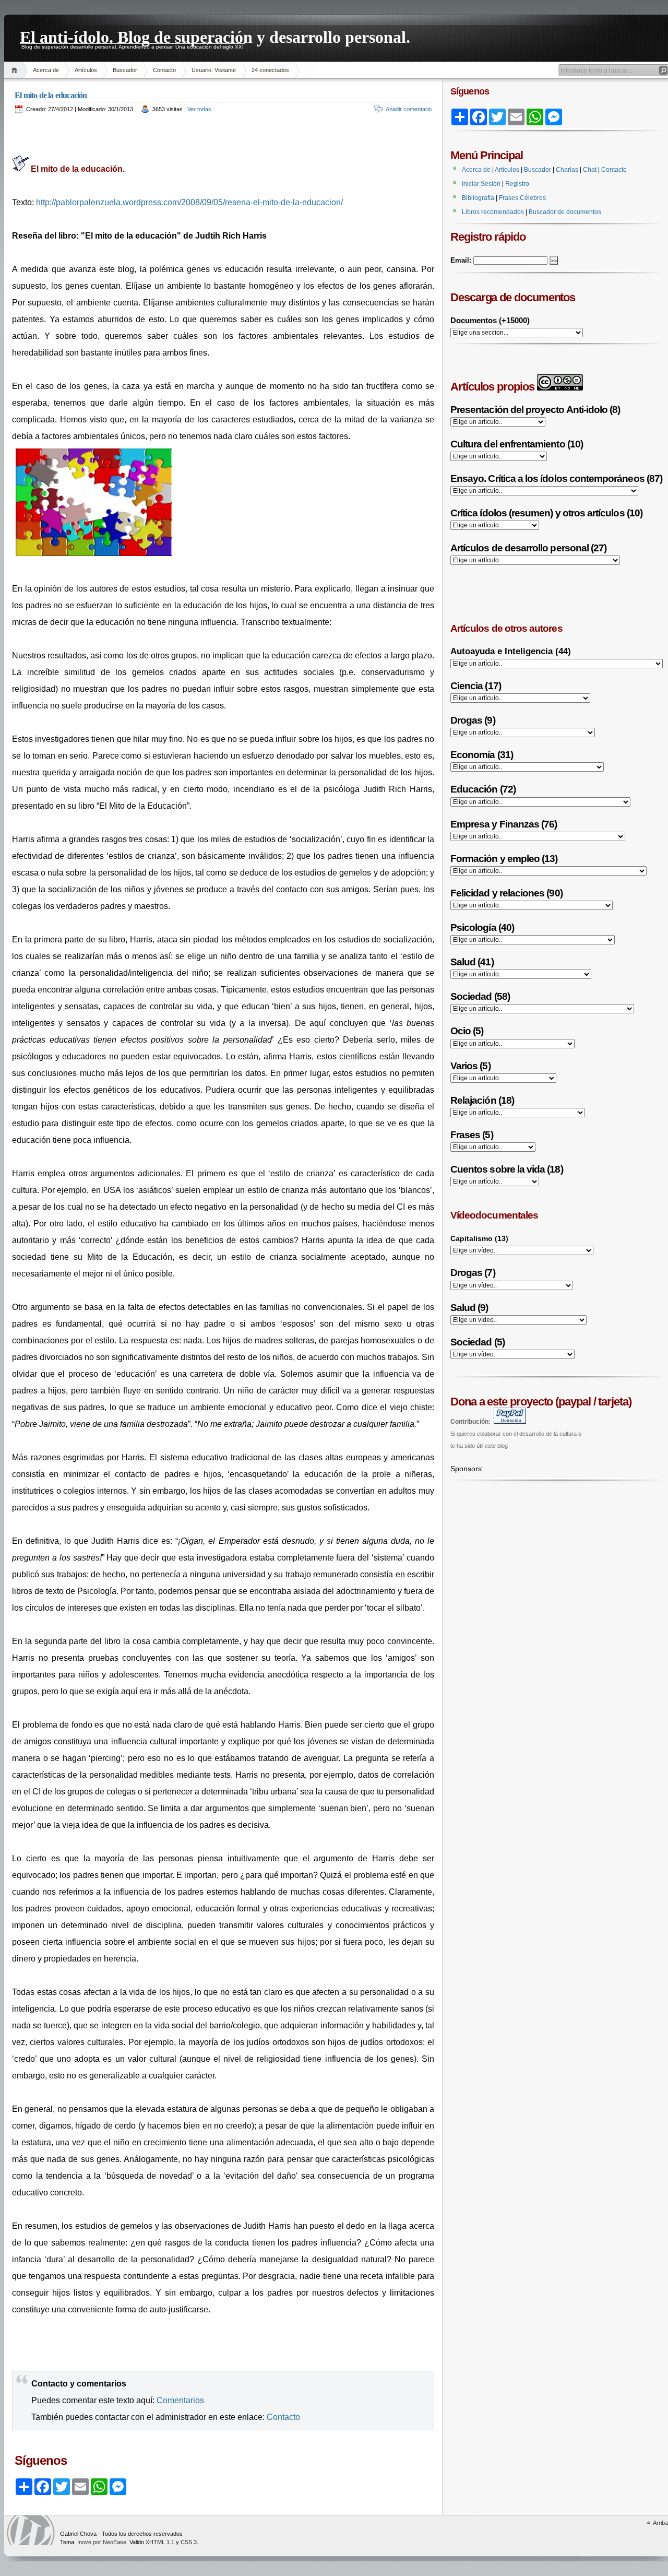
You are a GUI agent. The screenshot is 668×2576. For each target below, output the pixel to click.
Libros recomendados (493, 212)
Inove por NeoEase (102, 2542)
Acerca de (46, 70)
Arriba (660, 2523)
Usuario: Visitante (214, 70)
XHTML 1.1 (160, 2542)
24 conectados (270, 70)
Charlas (567, 170)
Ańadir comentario (409, 109)
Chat (590, 170)
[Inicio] (16, 70)
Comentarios (180, 2400)
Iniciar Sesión (481, 184)
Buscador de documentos (565, 212)
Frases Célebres (522, 198)
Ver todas (199, 109)
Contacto (164, 70)
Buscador (125, 70)
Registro (517, 184)
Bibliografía (478, 198)
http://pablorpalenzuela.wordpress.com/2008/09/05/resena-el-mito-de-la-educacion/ (189, 202)
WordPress (31, 2530)
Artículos (86, 70)
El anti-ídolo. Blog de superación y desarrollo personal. (215, 36)
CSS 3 (189, 2542)
